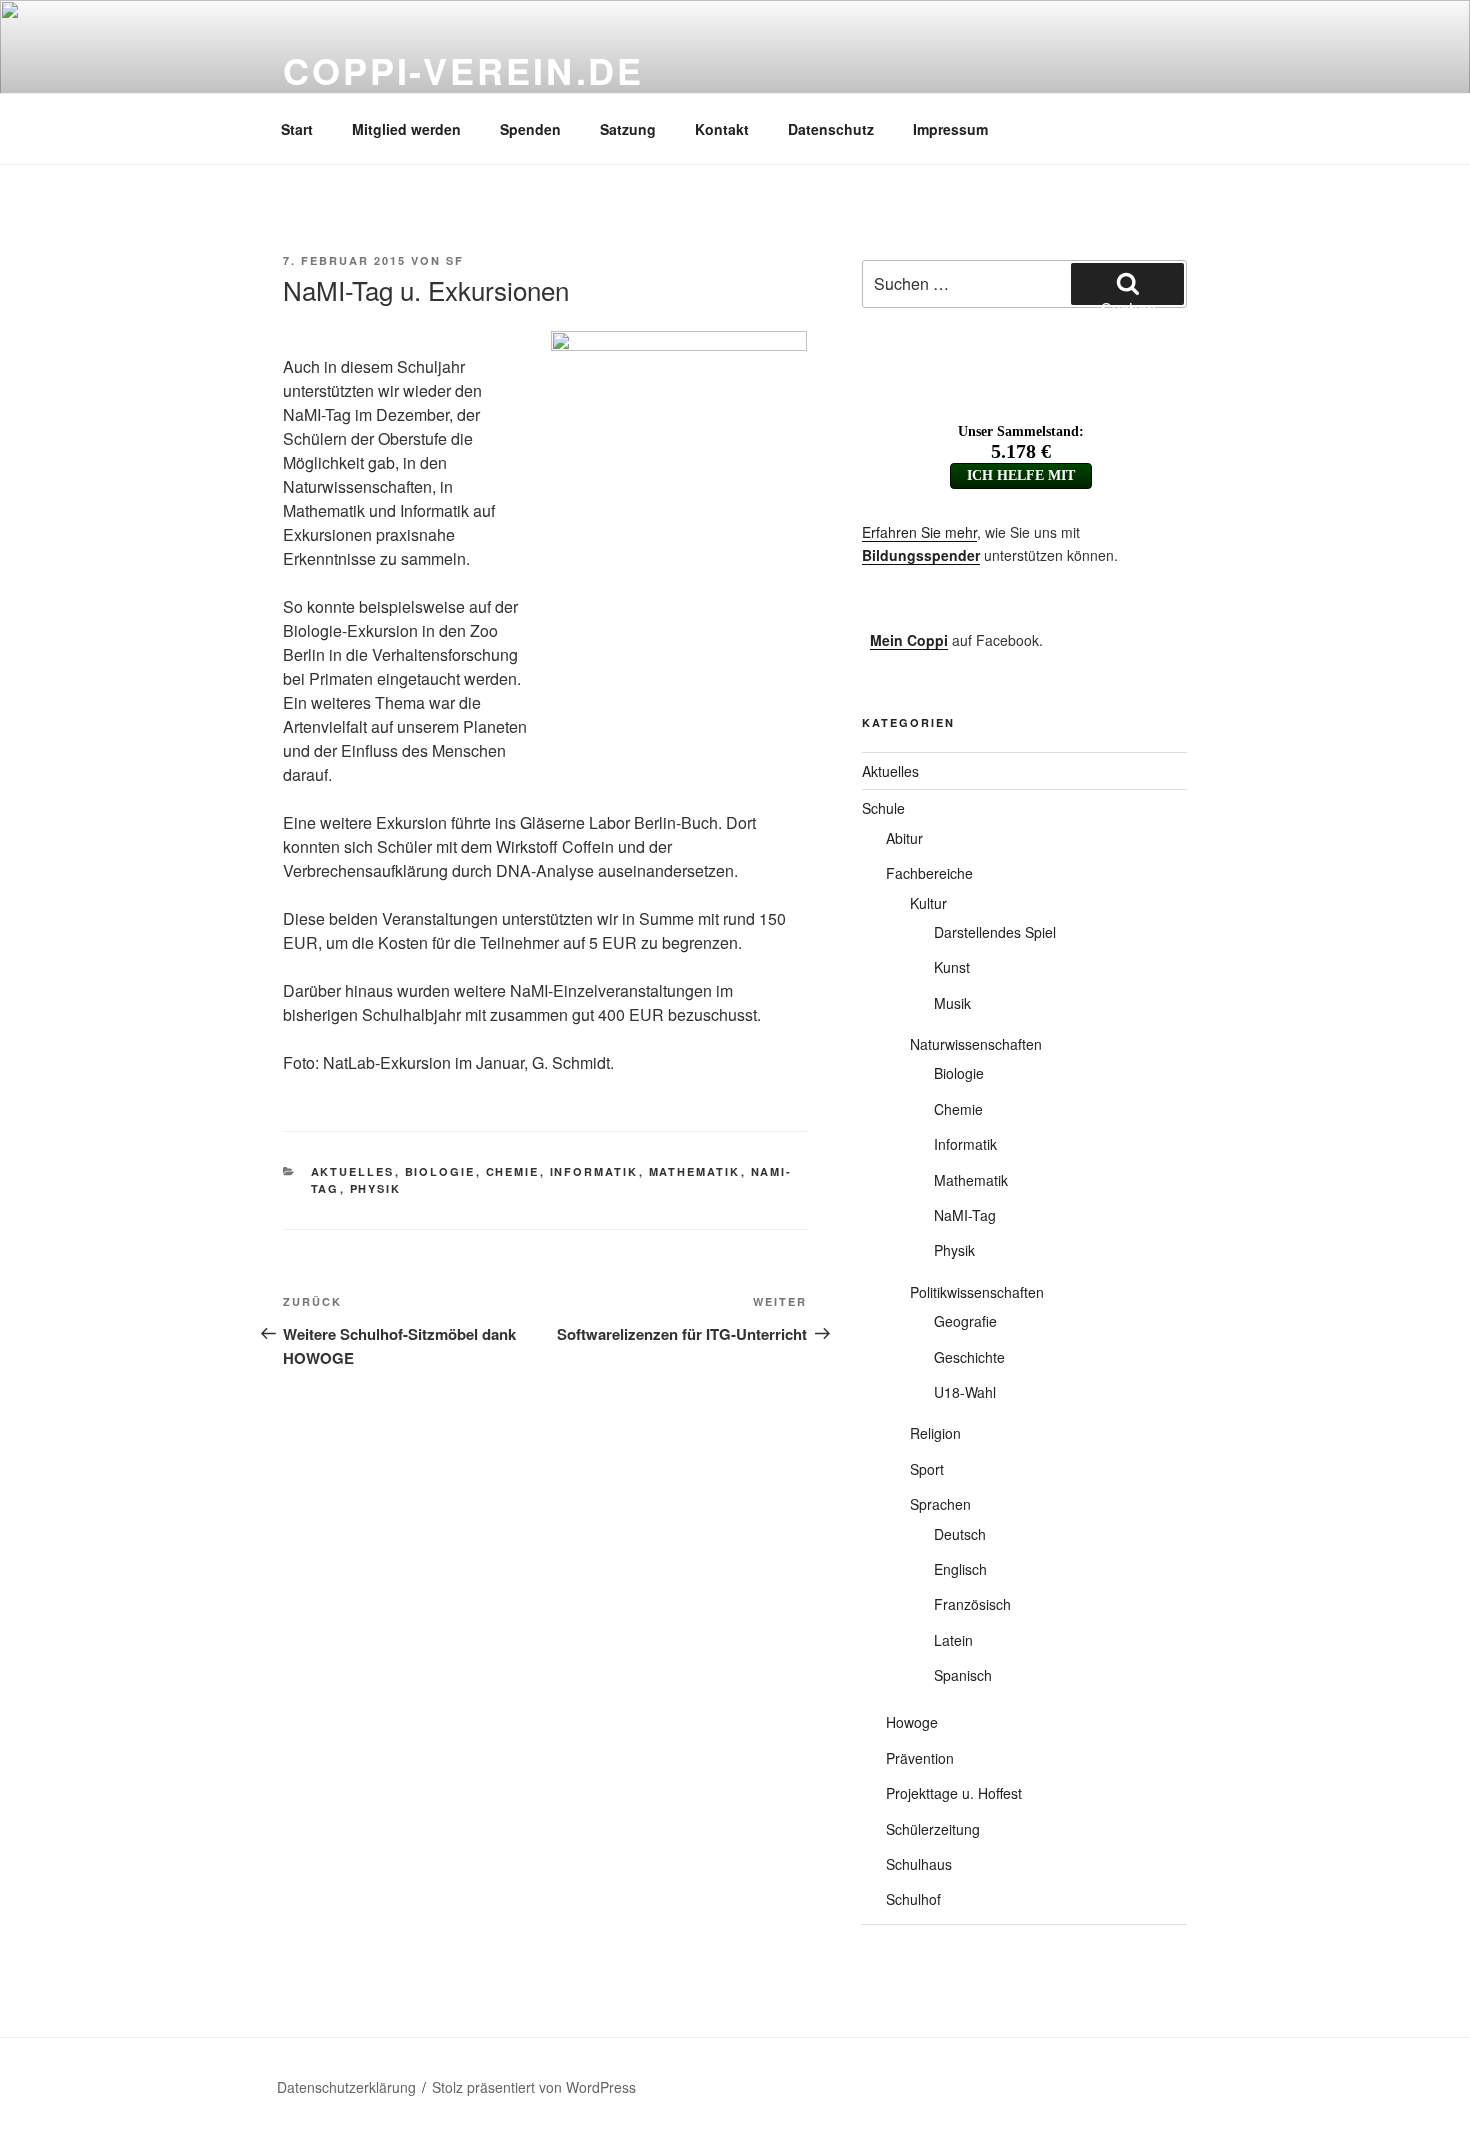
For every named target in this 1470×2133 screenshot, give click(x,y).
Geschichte (969, 1357)
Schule (883, 808)
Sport (927, 1469)
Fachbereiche (929, 873)
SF (455, 260)
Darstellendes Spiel (995, 932)
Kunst (952, 967)
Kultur (928, 903)
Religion (935, 1433)
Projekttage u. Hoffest (954, 1793)
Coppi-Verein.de (463, 70)
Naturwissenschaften (976, 1044)
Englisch (960, 1569)
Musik (952, 1003)
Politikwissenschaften (977, 1292)
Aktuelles (353, 1171)
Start (297, 129)
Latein (953, 1640)
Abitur (904, 838)
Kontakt (722, 129)
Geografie (965, 1321)
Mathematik (695, 1171)
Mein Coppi (909, 640)
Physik (376, 1188)
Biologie (440, 1171)
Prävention (920, 1758)
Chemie (513, 1171)
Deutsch (960, 1534)
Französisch (972, 1604)
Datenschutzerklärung (346, 2087)
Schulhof (913, 1899)
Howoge (912, 1722)
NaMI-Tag (965, 1215)
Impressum (950, 129)
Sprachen (940, 1504)
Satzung (628, 129)
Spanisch (963, 1675)
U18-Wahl (965, 1392)
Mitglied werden (406, 129)
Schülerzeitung (933, 1829)
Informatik (594, 1171)
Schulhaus (919, 1864)
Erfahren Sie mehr (919, 532)
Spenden (530, 129)
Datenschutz (831, 129)
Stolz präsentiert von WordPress (534, 2087)
